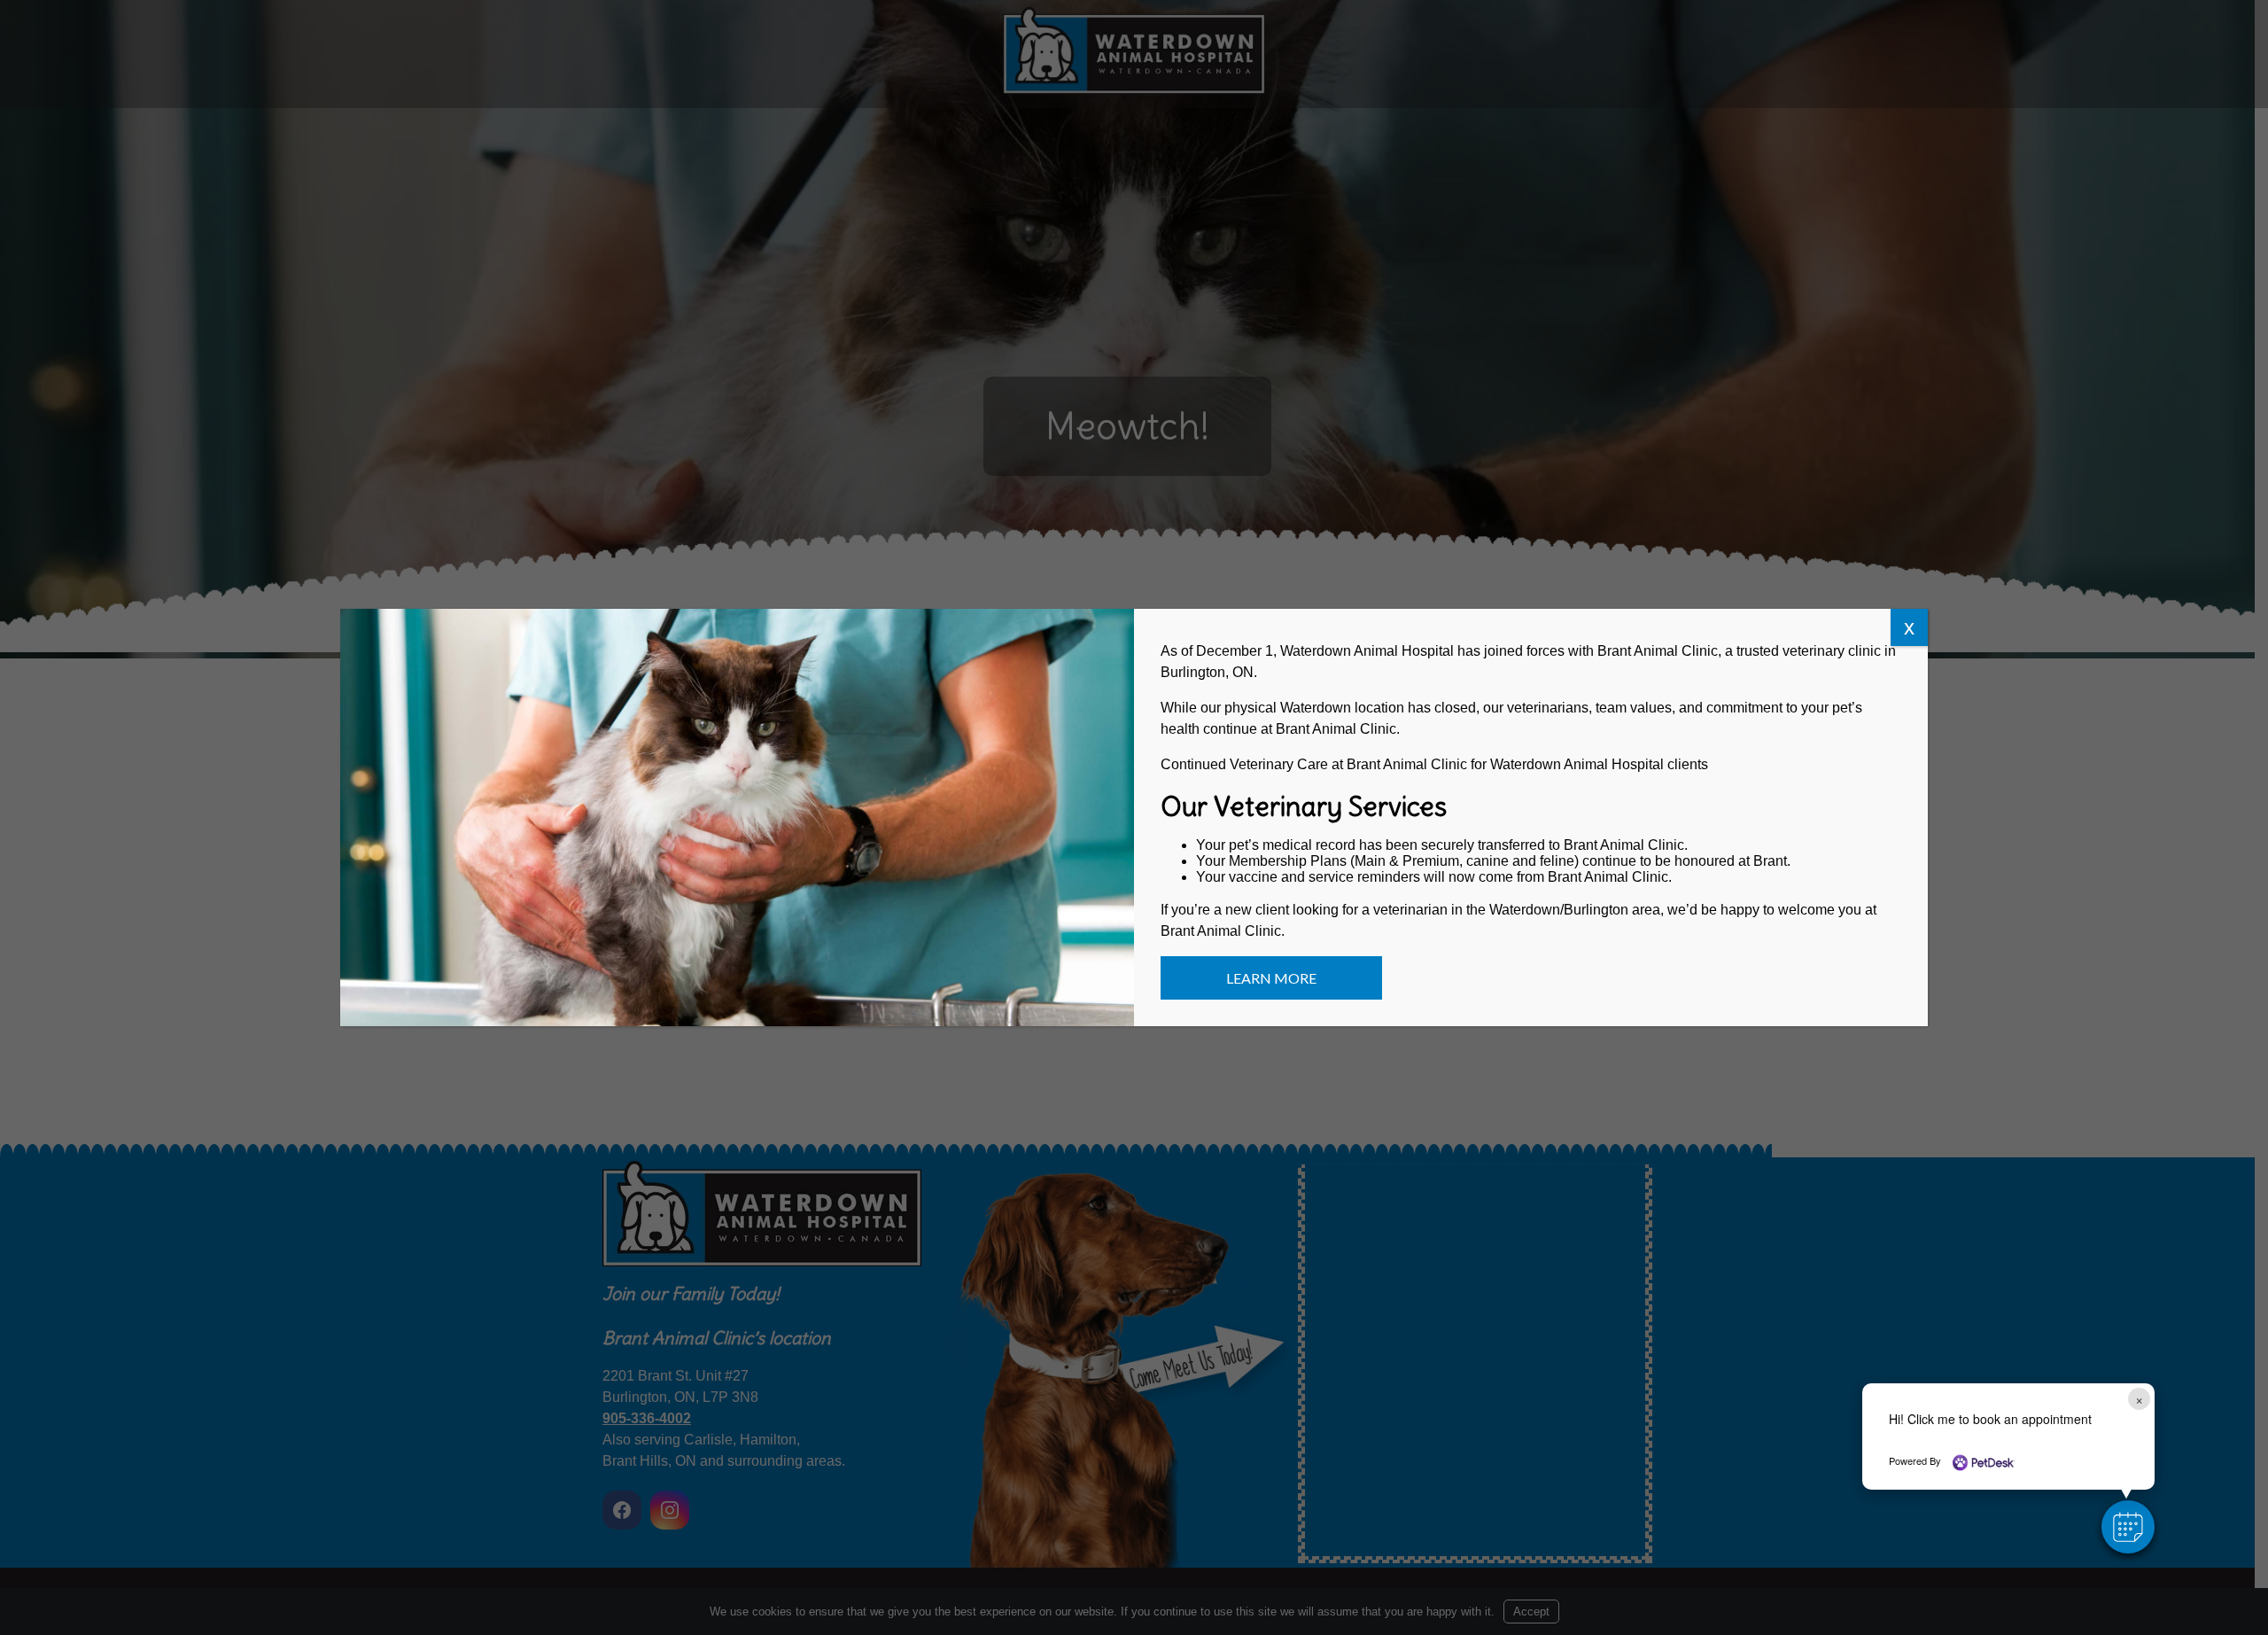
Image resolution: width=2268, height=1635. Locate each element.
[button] (2128, 1527)
